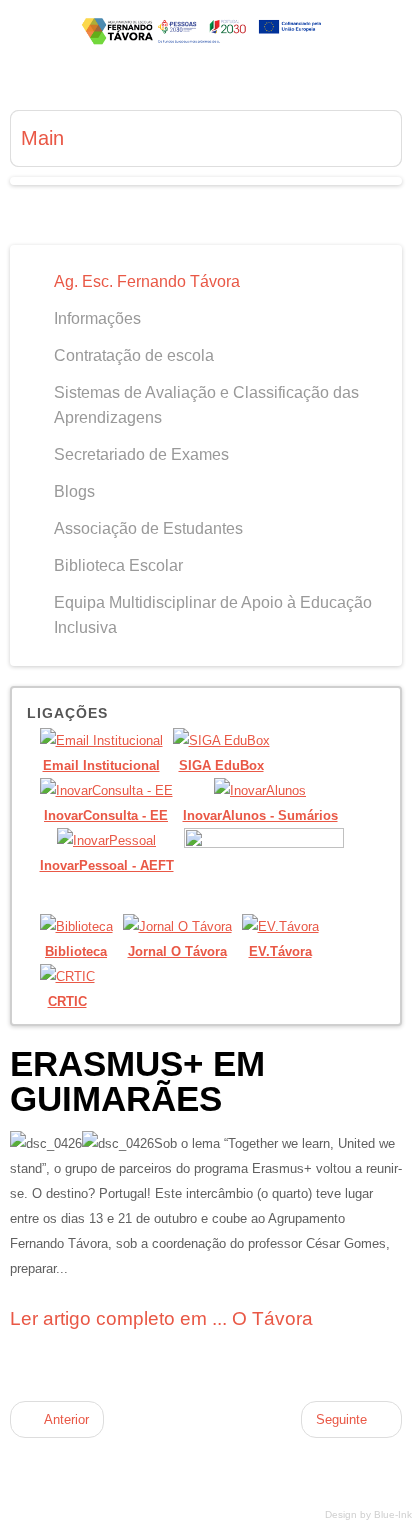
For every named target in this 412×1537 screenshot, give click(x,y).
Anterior (65, 1419)
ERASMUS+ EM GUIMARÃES (137, 1081)
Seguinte (343, 1419)
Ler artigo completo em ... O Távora (161, 1318)
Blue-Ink (393, 1514)
